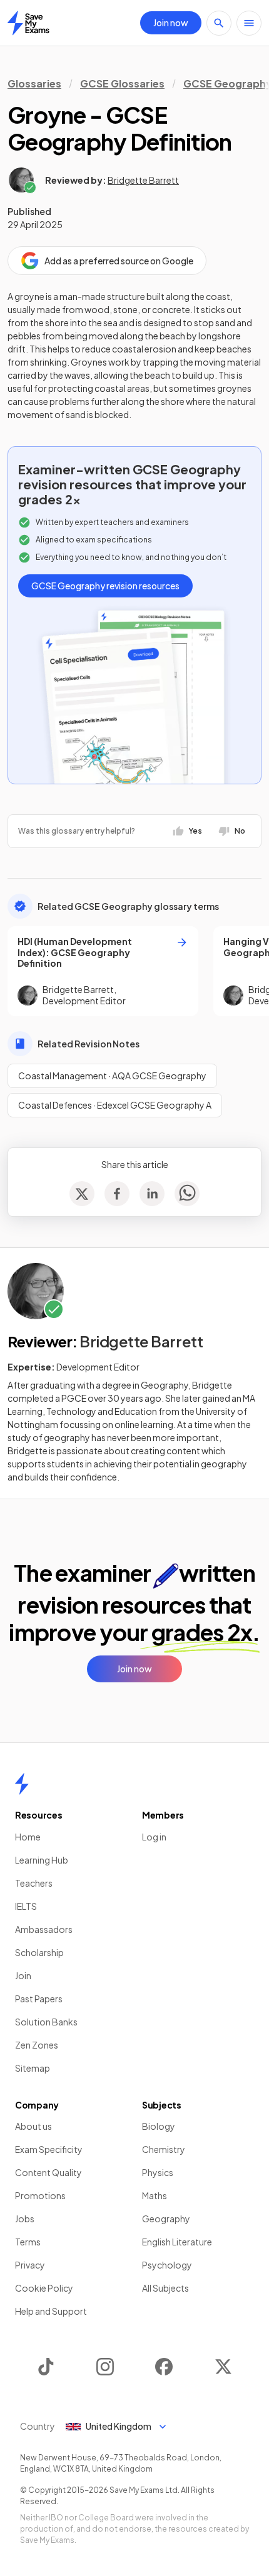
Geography (166, 2219)
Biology (159, 2126)
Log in (154, 1837)
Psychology (167, 2265)
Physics (158, 2172)
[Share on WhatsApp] (187, 1194)
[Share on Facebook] (117, 1194)
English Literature (177, 2242)
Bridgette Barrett (143, 180)
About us (33, 2126)
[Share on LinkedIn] (152, 1194)
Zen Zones (37, 2045)
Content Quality (48, 2172)
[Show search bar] (219, 23)
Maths (155, 2195)
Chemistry (164, 2149)
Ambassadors (44, 1929)
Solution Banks (46, 2022)
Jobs (25, 2219)
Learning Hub (42, 1860)
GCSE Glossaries (122, 83)
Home (28, 1837)
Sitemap (33, 2068)
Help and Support (51, 2311)
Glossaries (34, 83)
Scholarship (39, 1952)
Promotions (40, 2195)
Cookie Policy (44, 2288)
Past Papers (39, 1999)
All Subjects (165, 2288)
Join (23, 1975)
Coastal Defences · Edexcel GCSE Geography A (115, 1105)
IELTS (26, 1906)
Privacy (30, 2265)
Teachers (34, 1883)
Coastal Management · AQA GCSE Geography (112, 1076)
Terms (28, 2242)
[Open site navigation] (249, 23)
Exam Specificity (49, 2149)
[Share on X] (82, 1194)
